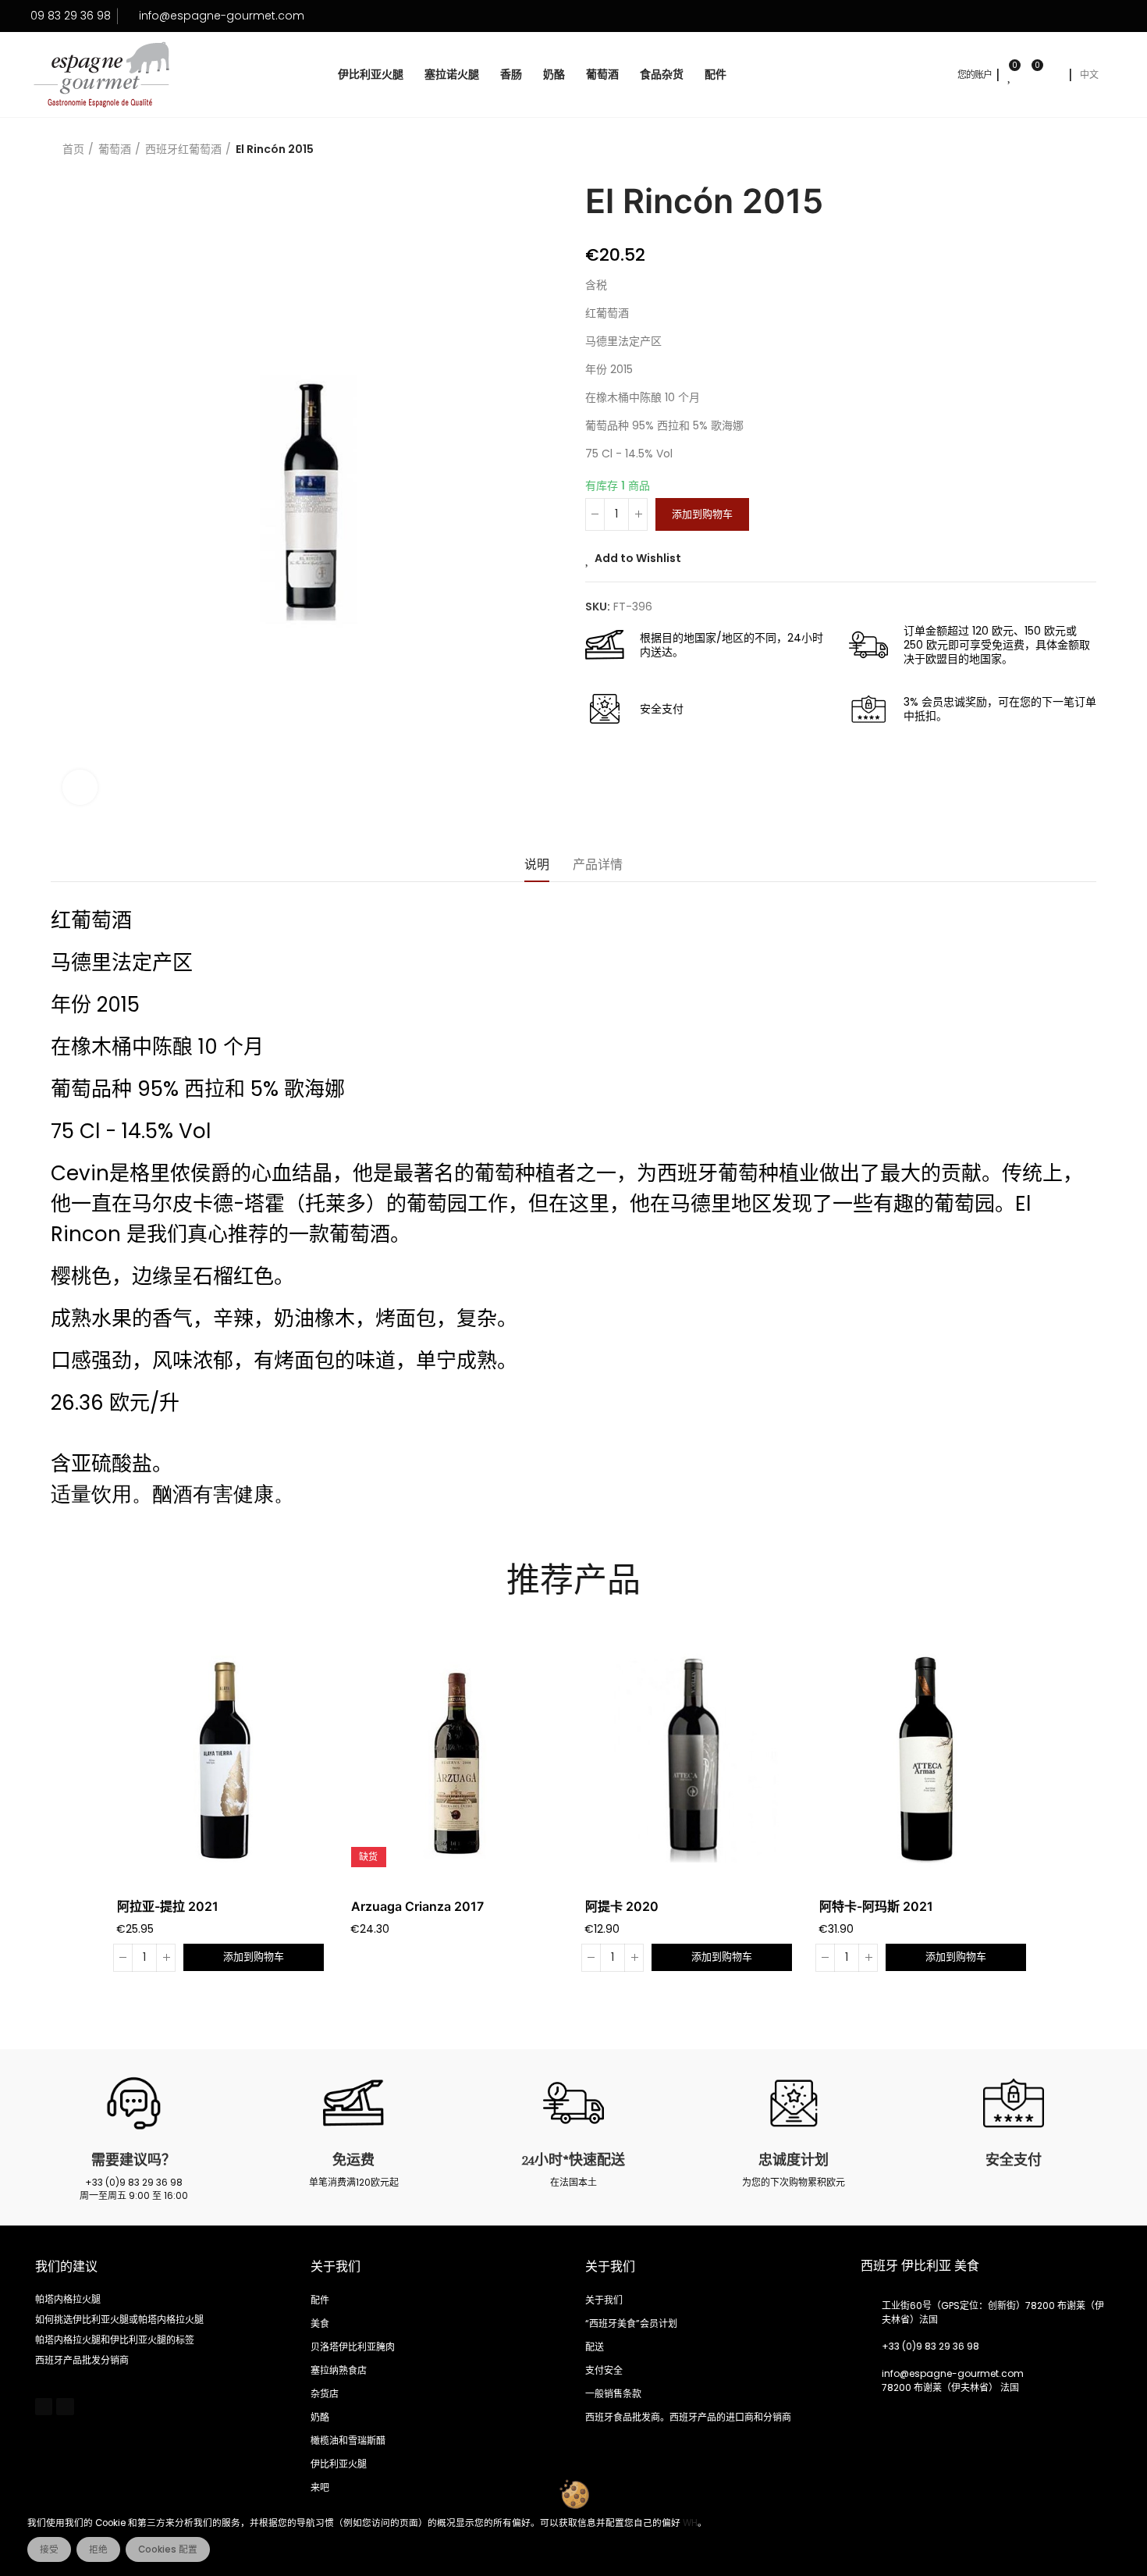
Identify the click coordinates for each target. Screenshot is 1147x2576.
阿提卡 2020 (622, 1906)
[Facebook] (44, 2407)
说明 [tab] (537, 865)
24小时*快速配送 (573, 2160)
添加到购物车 (702, 514)
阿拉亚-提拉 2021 (168, 1906)
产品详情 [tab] (598, 865)
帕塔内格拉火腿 (68, 2299)
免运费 (353, 2160)
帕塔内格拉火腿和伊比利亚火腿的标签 (115, 2340)
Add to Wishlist (638, 558)
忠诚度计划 (794, 2160)
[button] (74, 1812)
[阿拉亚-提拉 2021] (222, 1760)
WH (690, 2523)
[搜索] (1054, 75)
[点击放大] (80, 787)
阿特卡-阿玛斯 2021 (876, 1906)
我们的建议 (66, 2267)
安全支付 (1014, 2160)
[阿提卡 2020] (691, 1760)
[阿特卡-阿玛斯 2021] (925, 1760)
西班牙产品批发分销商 (82, 2360)
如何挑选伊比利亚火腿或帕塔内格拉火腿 (119, 2320)
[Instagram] (65, 2407)
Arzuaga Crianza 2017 (417, 1906)
